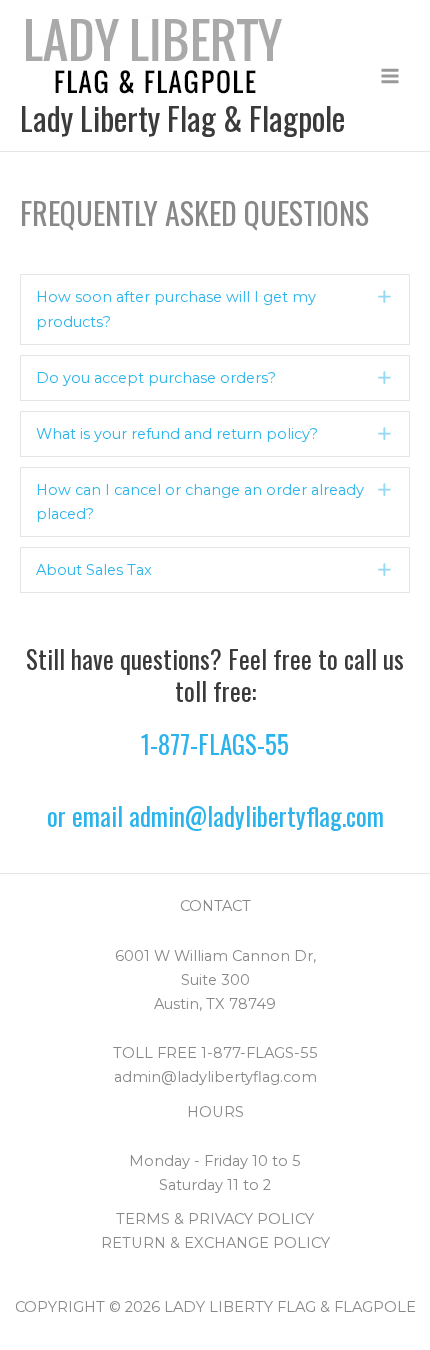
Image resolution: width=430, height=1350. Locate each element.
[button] (215, 309)
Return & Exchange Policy (215, 1243)
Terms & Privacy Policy (215, 1219)
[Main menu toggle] (390, 76)
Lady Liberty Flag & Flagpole (182, 117)
